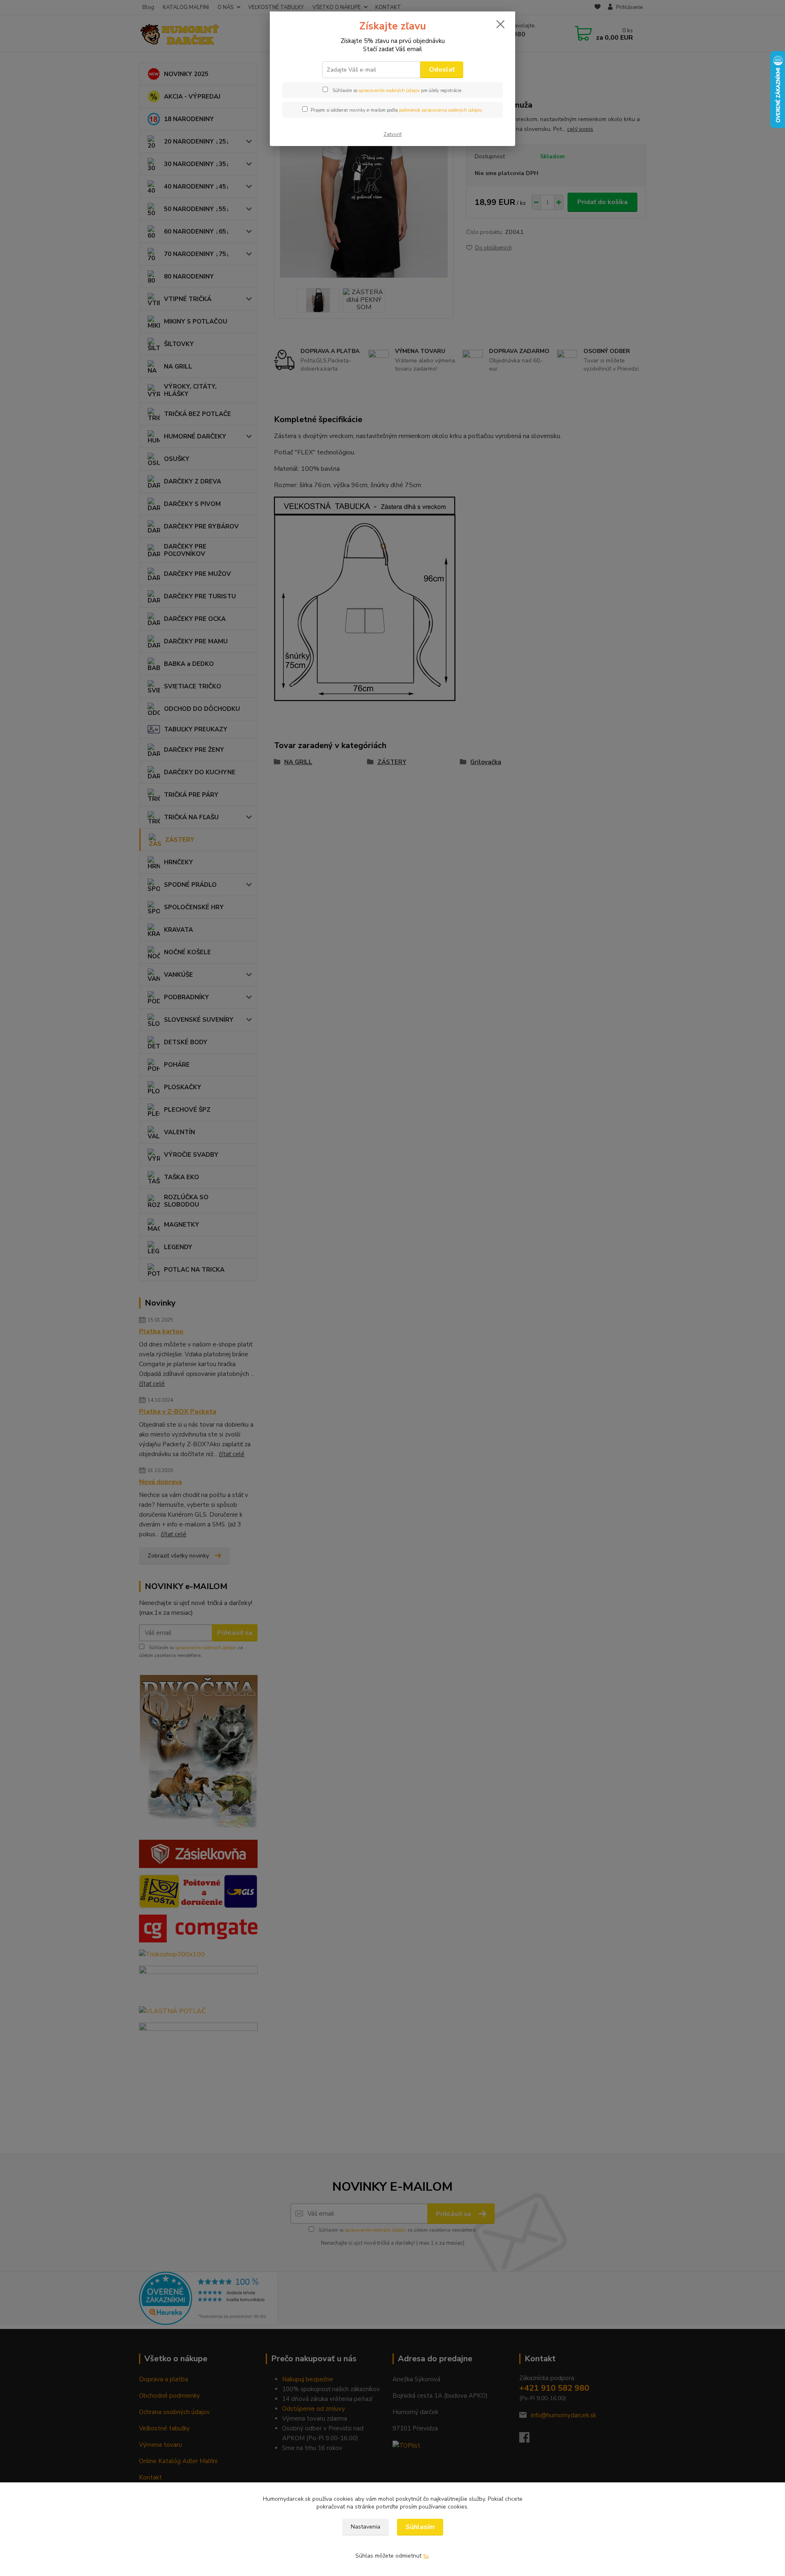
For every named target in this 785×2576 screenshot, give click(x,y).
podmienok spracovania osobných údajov (440, 110)
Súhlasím (420, 2527)
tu (426, 2556)
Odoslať (442, 70)
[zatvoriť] (500, 24)
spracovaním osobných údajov (389, 91)
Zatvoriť (392, 134)
